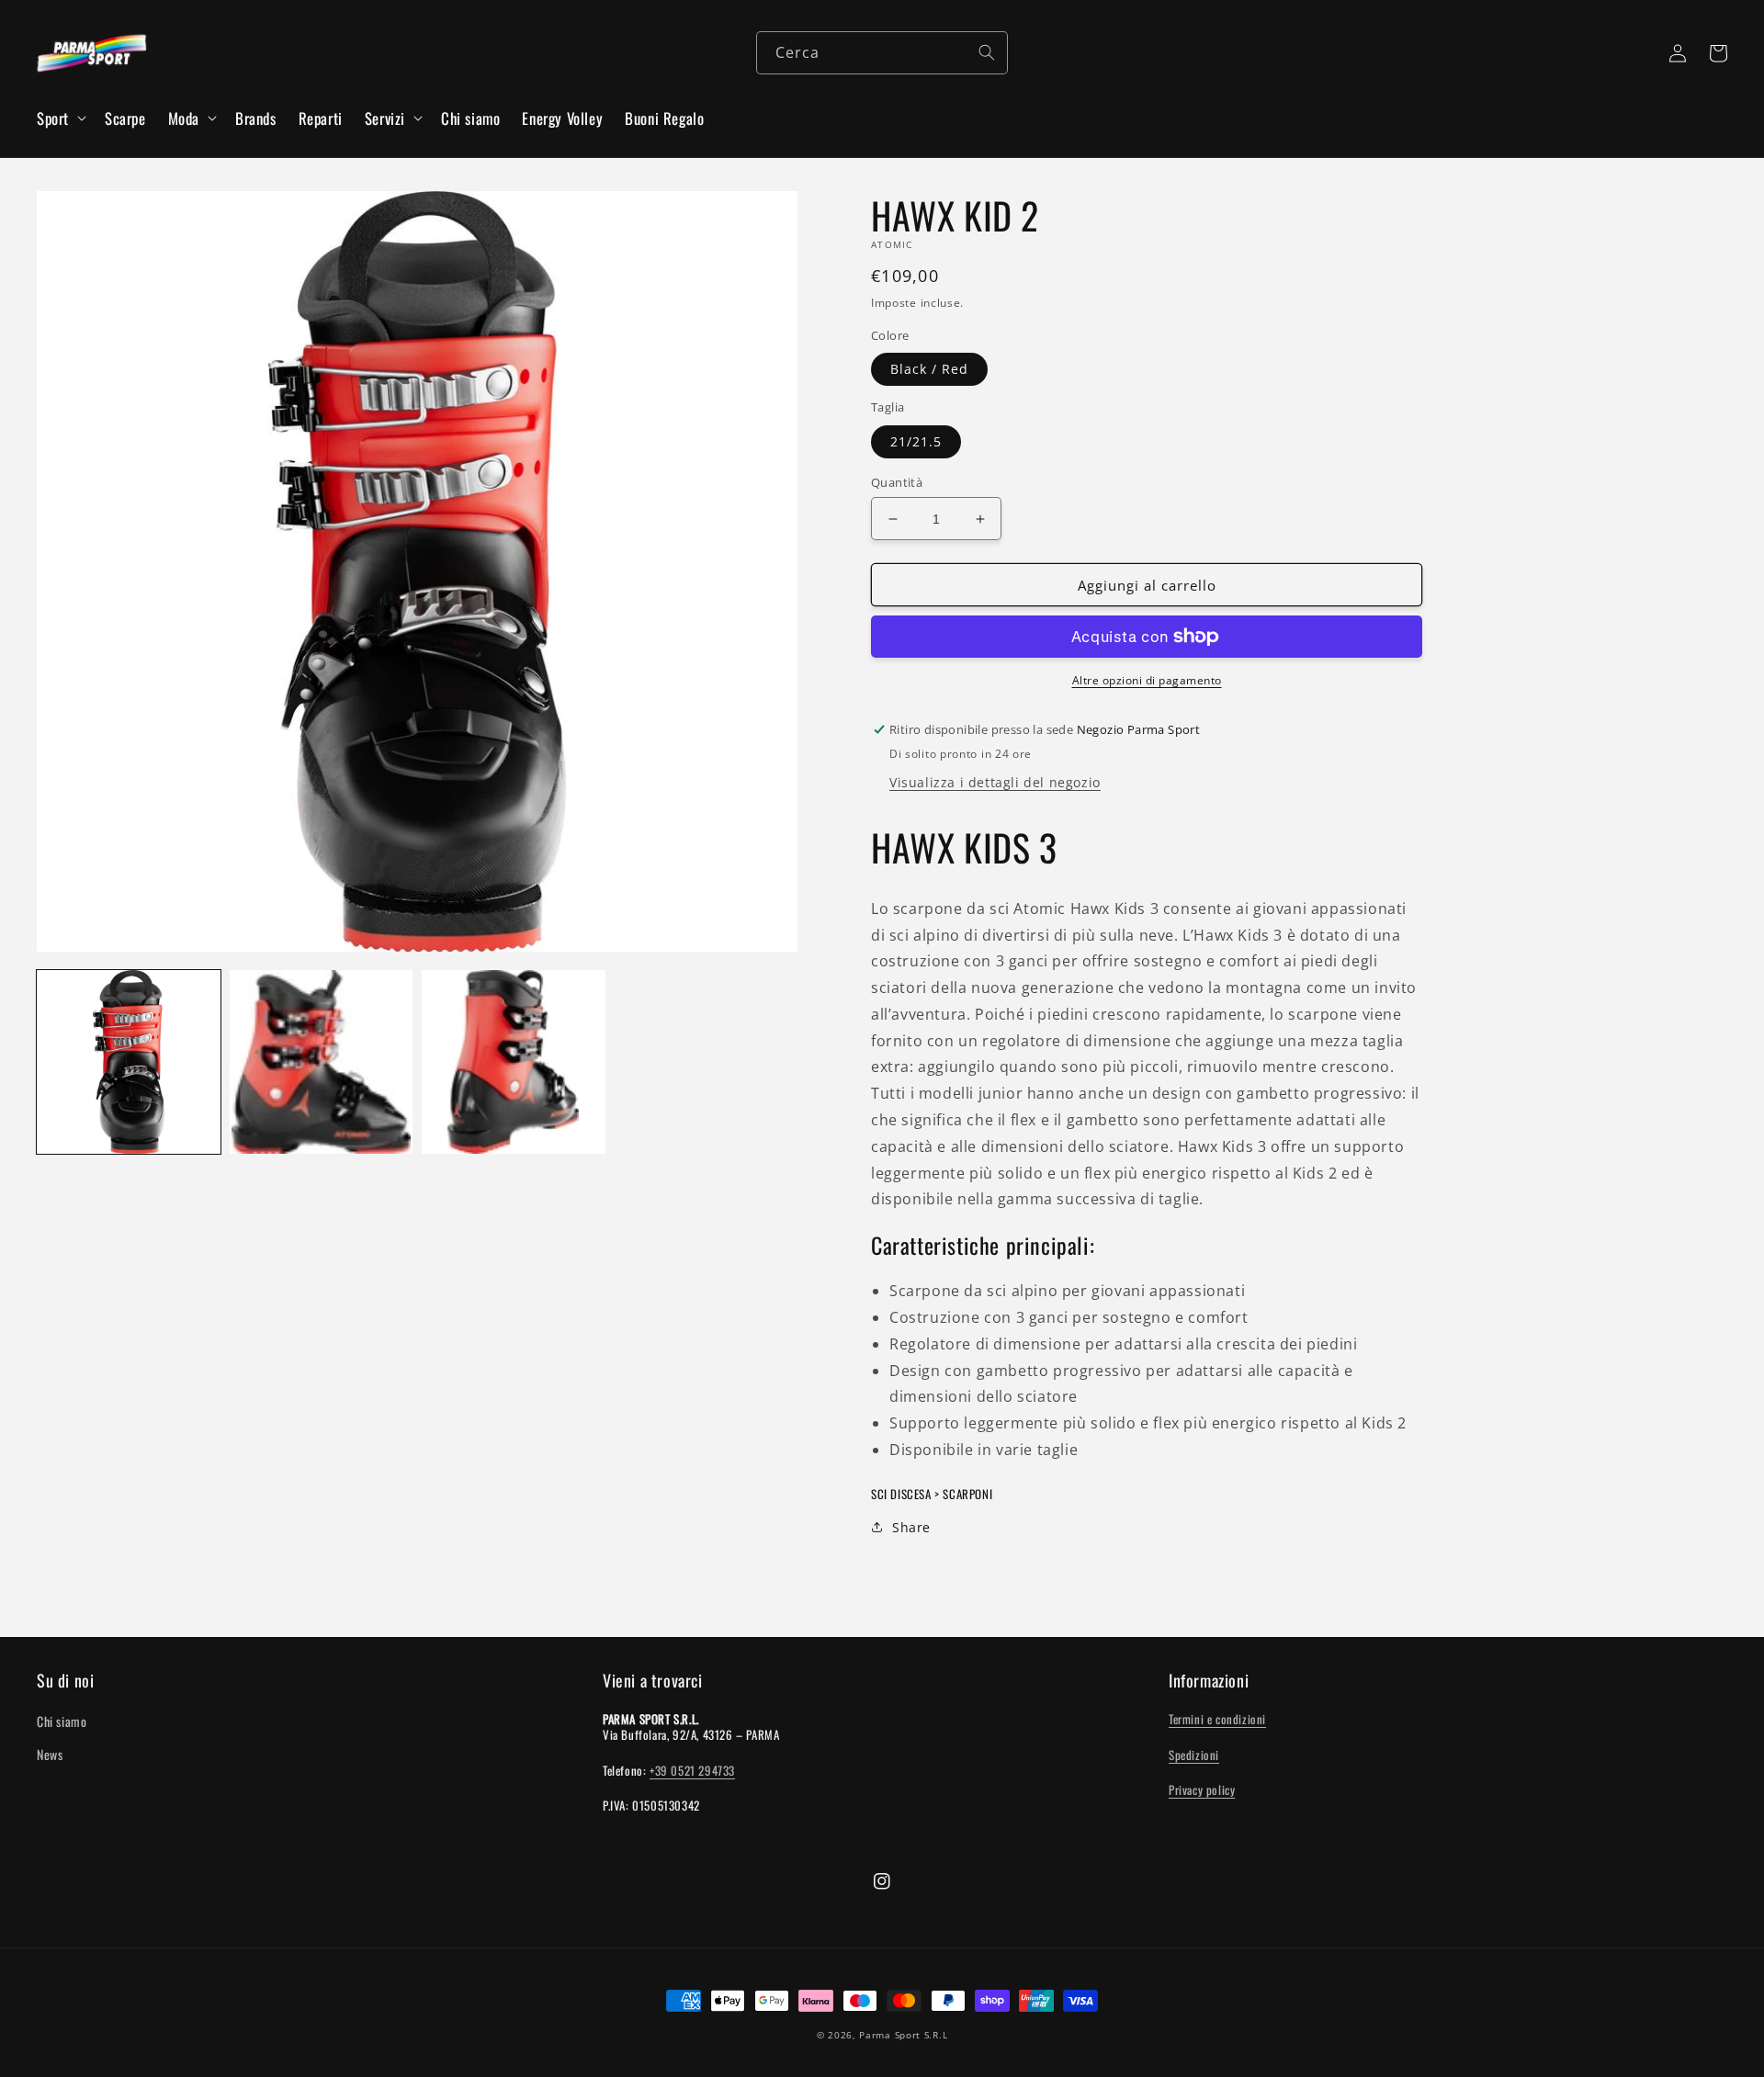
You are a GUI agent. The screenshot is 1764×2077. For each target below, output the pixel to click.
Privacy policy (1202, 1789)
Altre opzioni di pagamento (1147, 680)
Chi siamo (62, 1721)
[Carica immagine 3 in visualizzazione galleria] (514, 1062)
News (50, 1754)
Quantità (897, 482)
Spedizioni (1194, 1755)
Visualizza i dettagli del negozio (995, 782)
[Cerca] (987, 52)
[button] (60, 119)
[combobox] (882, 53)
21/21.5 (916, 441)
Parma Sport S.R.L (903, 2035)
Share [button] (911, 1527)
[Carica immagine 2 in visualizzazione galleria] (322, 1062)
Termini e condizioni (1217, 1719)
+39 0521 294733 (692, 1770)
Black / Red (929, 369)
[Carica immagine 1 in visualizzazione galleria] (129, 1062)
